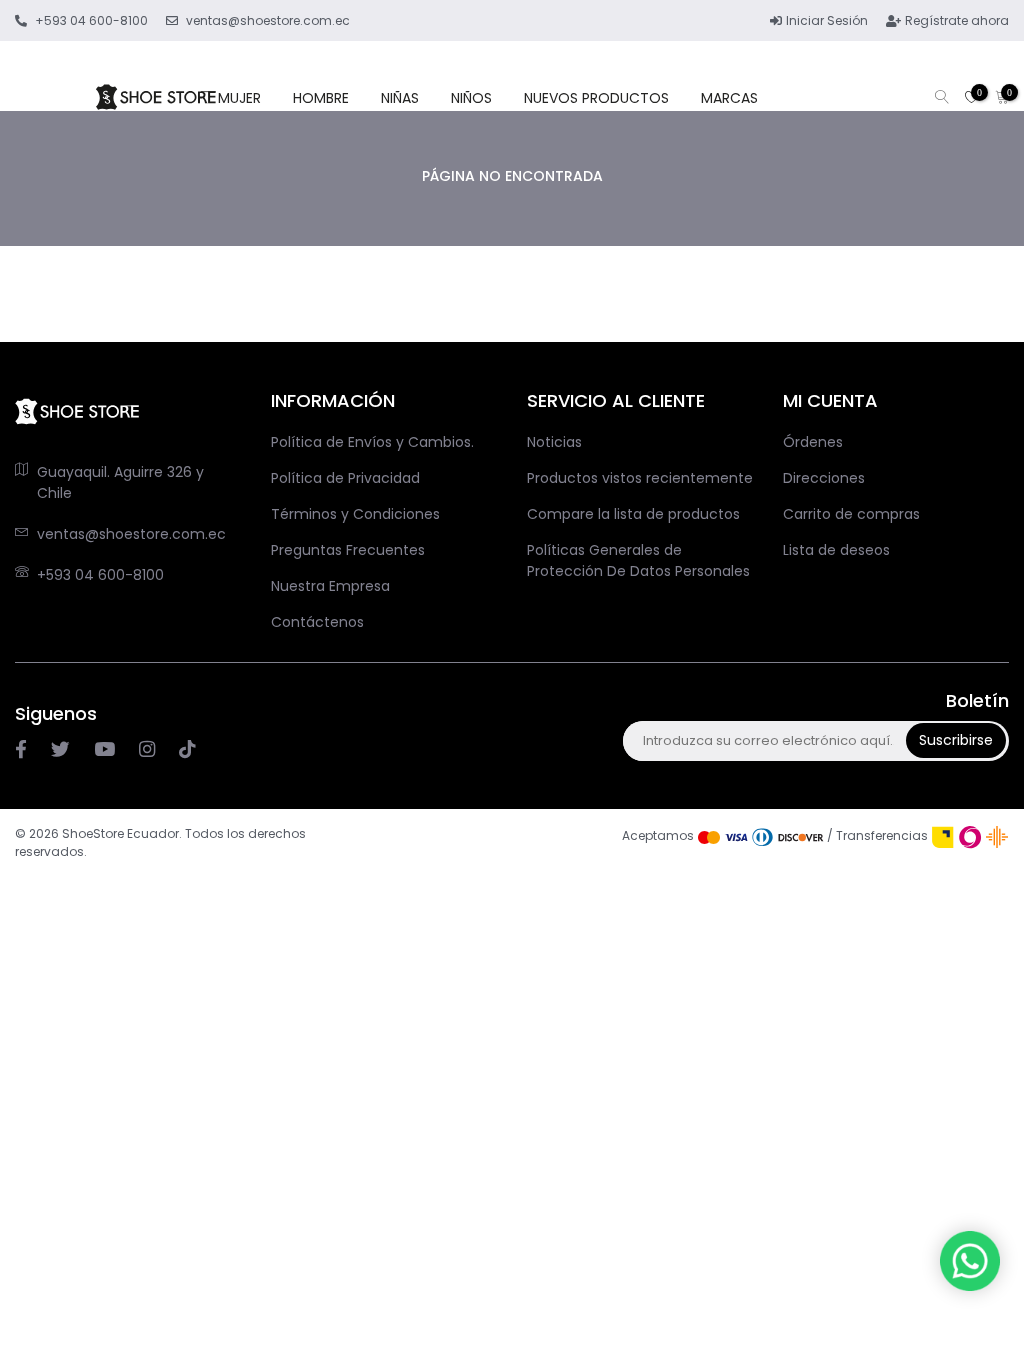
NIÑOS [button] (471, 98)
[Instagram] (104, 750)
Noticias (554, 442)
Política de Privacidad (345, 478)
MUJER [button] (239, 98)
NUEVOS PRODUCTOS (596, 98)
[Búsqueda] (942, 98)
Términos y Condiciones (355, 514)
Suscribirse (956, 740)
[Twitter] (60, 750)
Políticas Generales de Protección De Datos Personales (638, 560)
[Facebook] (21, 750)
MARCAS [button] (729, 98)
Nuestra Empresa (330, 586)
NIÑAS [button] (400, 98)
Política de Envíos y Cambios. (372, 442)
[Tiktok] (187, 750)
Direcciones (824, 478)
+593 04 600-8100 (100, 575)
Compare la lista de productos (633, 514)
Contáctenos (317, 622)
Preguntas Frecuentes (348, 550)
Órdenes (813, 442)
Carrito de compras (851, 514)
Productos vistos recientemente (640, 478)
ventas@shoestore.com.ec (131, 534)
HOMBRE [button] (321, 98)
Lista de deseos (836, 550)
